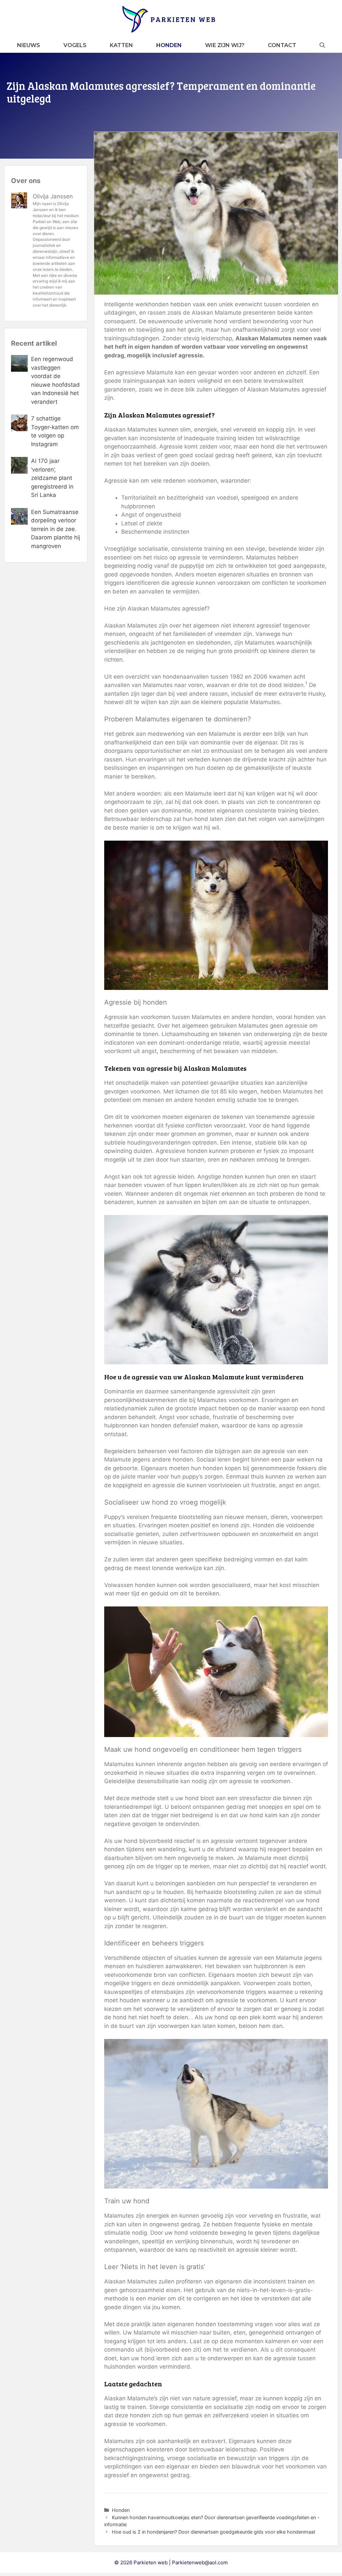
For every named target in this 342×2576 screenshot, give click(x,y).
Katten (121, 45)
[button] (322, 45)
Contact (282, 45)
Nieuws (29, 45)
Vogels (75, 45)
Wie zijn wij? (225, 45)
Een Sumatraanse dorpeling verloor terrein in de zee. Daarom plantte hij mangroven (56, 529)
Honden (169, 45)
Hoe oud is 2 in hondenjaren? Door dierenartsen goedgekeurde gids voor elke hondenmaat (214, 2532)
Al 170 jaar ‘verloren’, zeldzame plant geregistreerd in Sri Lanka (52, 478)
